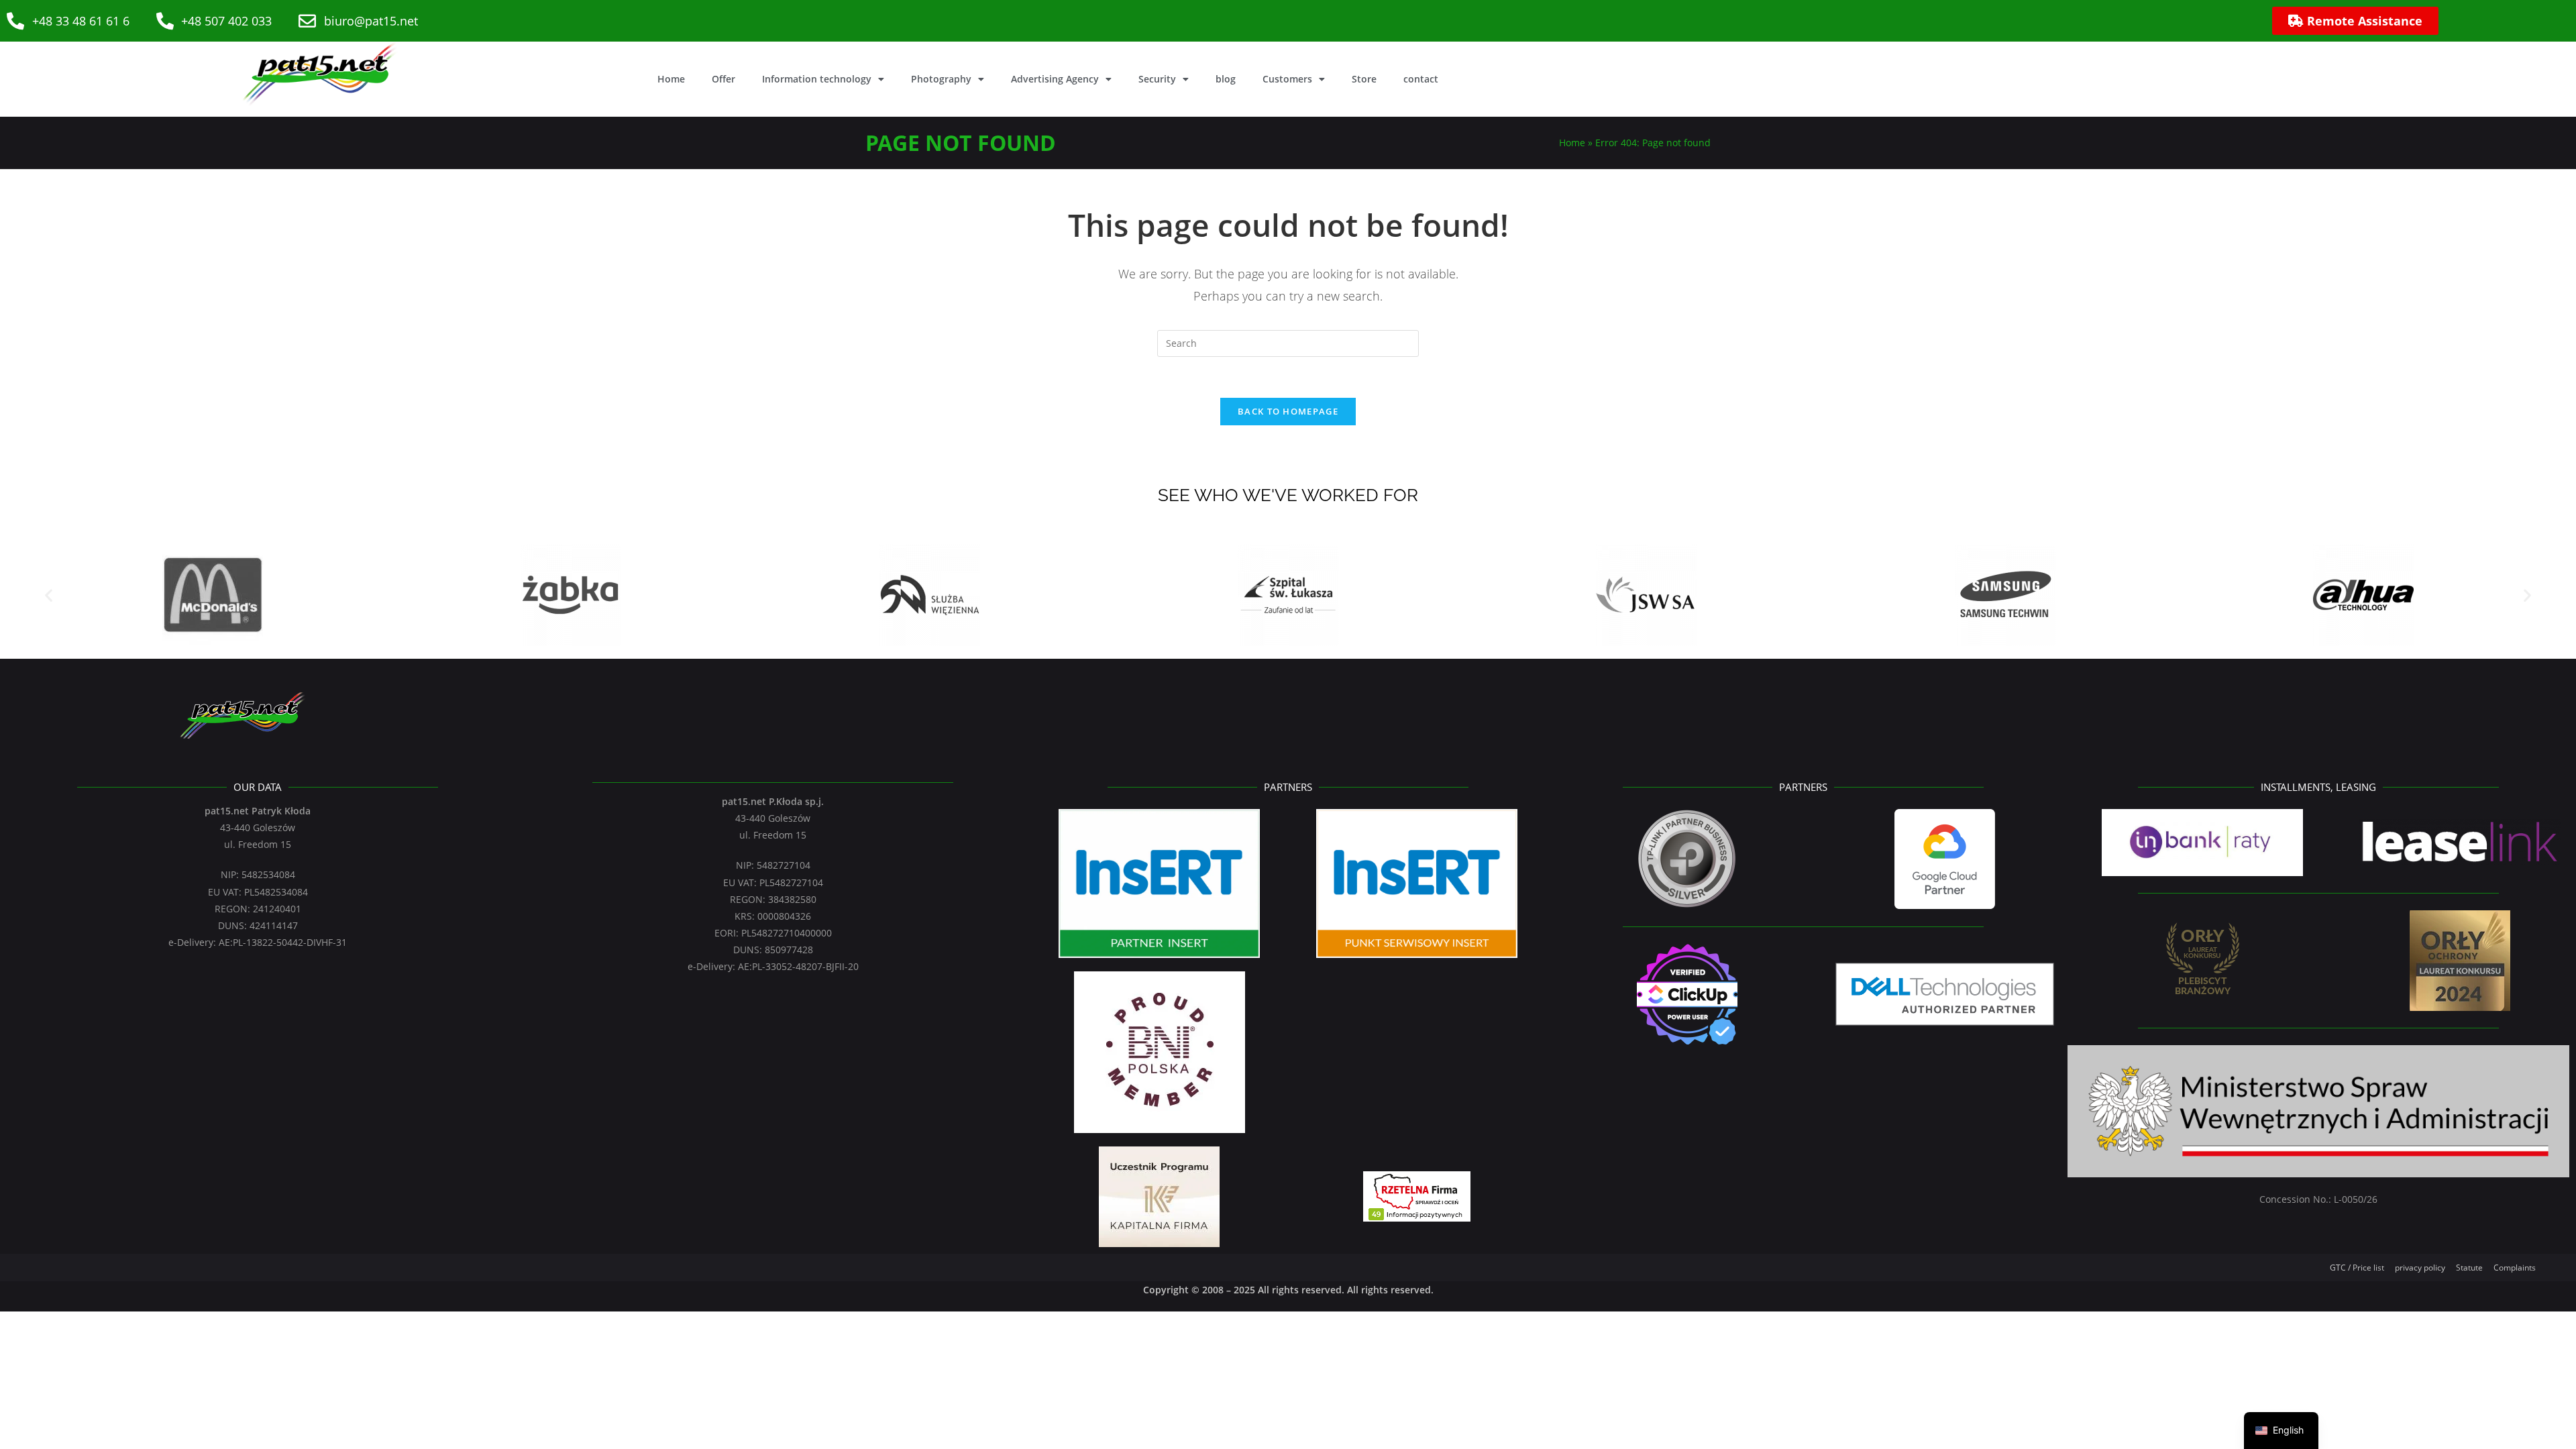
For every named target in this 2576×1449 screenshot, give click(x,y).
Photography (941, 79)
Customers (1287, 79)
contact (1421, 79)
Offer (723, 79)
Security (1157, 79)
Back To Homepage (1288, 411)
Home (671, 79)
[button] (49, 595)
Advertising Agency (1055, 79)
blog (1226, 79)
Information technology (817, 79)
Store (1364, 79)
